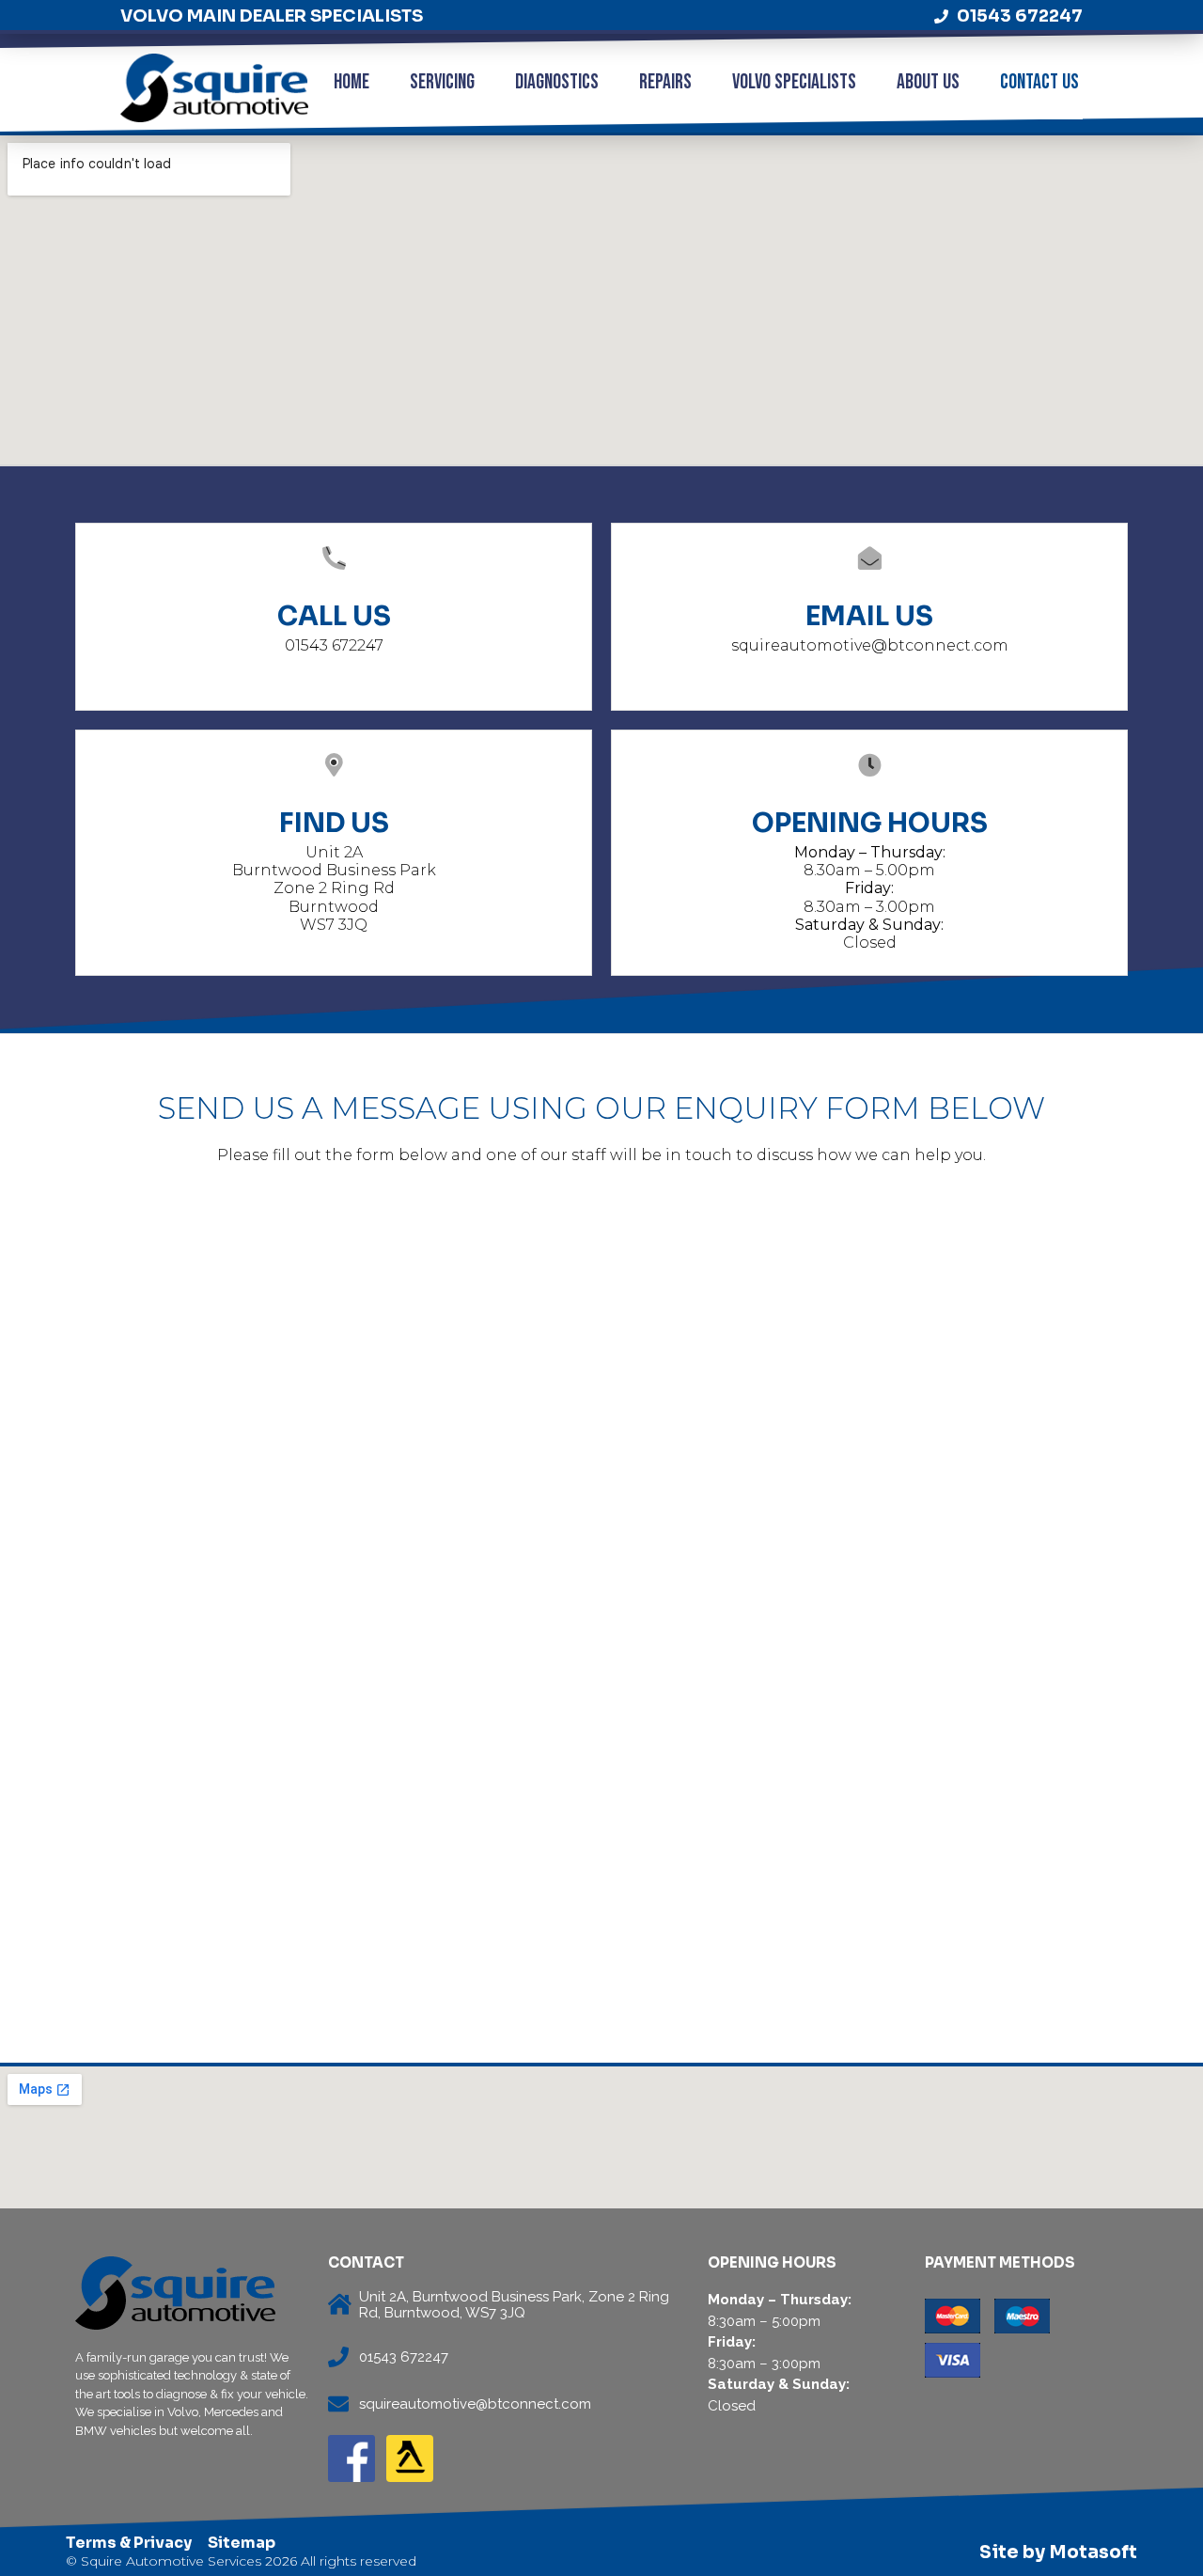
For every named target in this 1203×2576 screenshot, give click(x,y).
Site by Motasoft (1058, 2552)
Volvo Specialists (794, 82)
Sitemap (242, 2543)
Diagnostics (557, 82)
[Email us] (870, 559)
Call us (334, 616)
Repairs (665, 82)
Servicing (442, 82)
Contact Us (1039, 82)
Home (352, 82)
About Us (928, 82)
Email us (869, 616)
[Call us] (334, 559)
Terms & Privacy (129, 2543)
